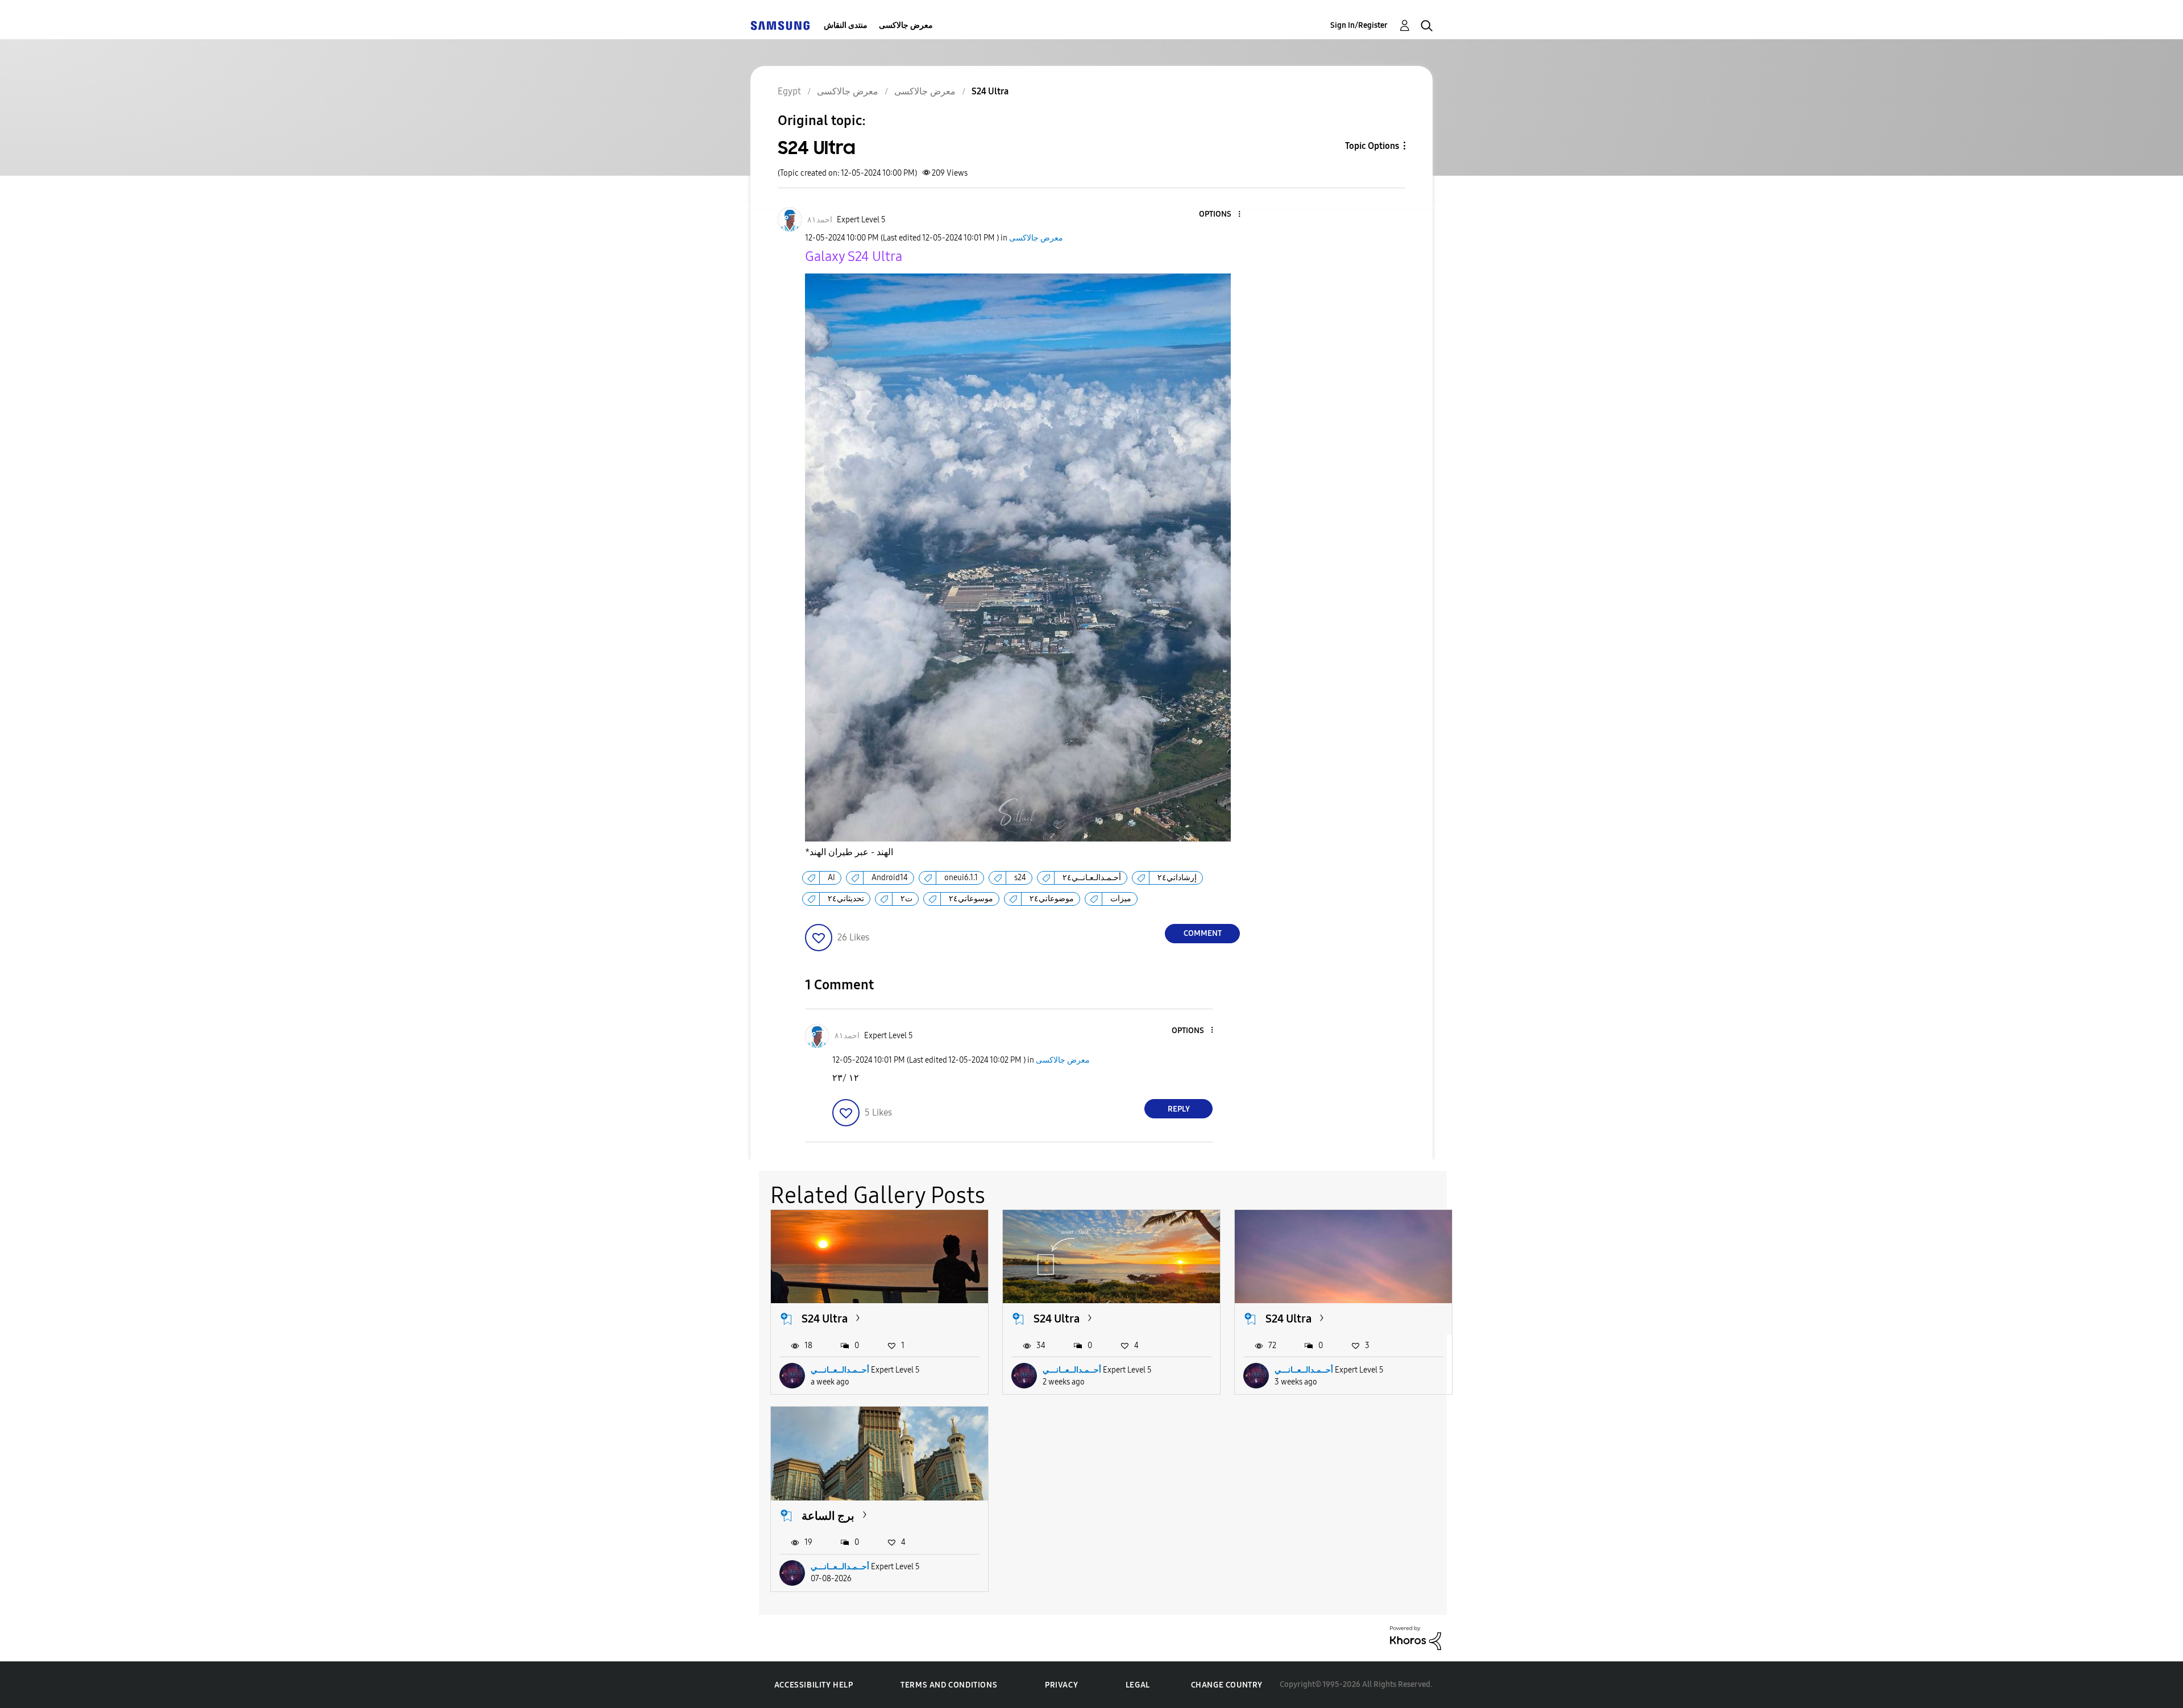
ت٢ (906, 899)
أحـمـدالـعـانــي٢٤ (1092, 878)
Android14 (890, 878)
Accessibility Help (814, 1685)
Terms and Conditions (949, 1685)
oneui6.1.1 (961, 878)
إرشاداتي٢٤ (1177, 878)
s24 (1020, 878)
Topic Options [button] (1372, 146)
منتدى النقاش (846, 25)
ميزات (1121, 899)
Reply (1179, 1109)
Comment (1203, 933)
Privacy (1061, 1685)
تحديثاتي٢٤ (846, 899)
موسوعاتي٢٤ (971, 899)
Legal (1138, 1685)
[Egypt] (780, 25)
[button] (1221, 215)
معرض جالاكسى (906, 25)
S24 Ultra (825, 1319)
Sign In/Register (1359, 25)
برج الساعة (828, 1516)
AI (831, 878)
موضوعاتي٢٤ (1052, 899)
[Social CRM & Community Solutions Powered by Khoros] (1416, 1637)
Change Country (1227, 1685)
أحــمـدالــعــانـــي (840, 1370)
